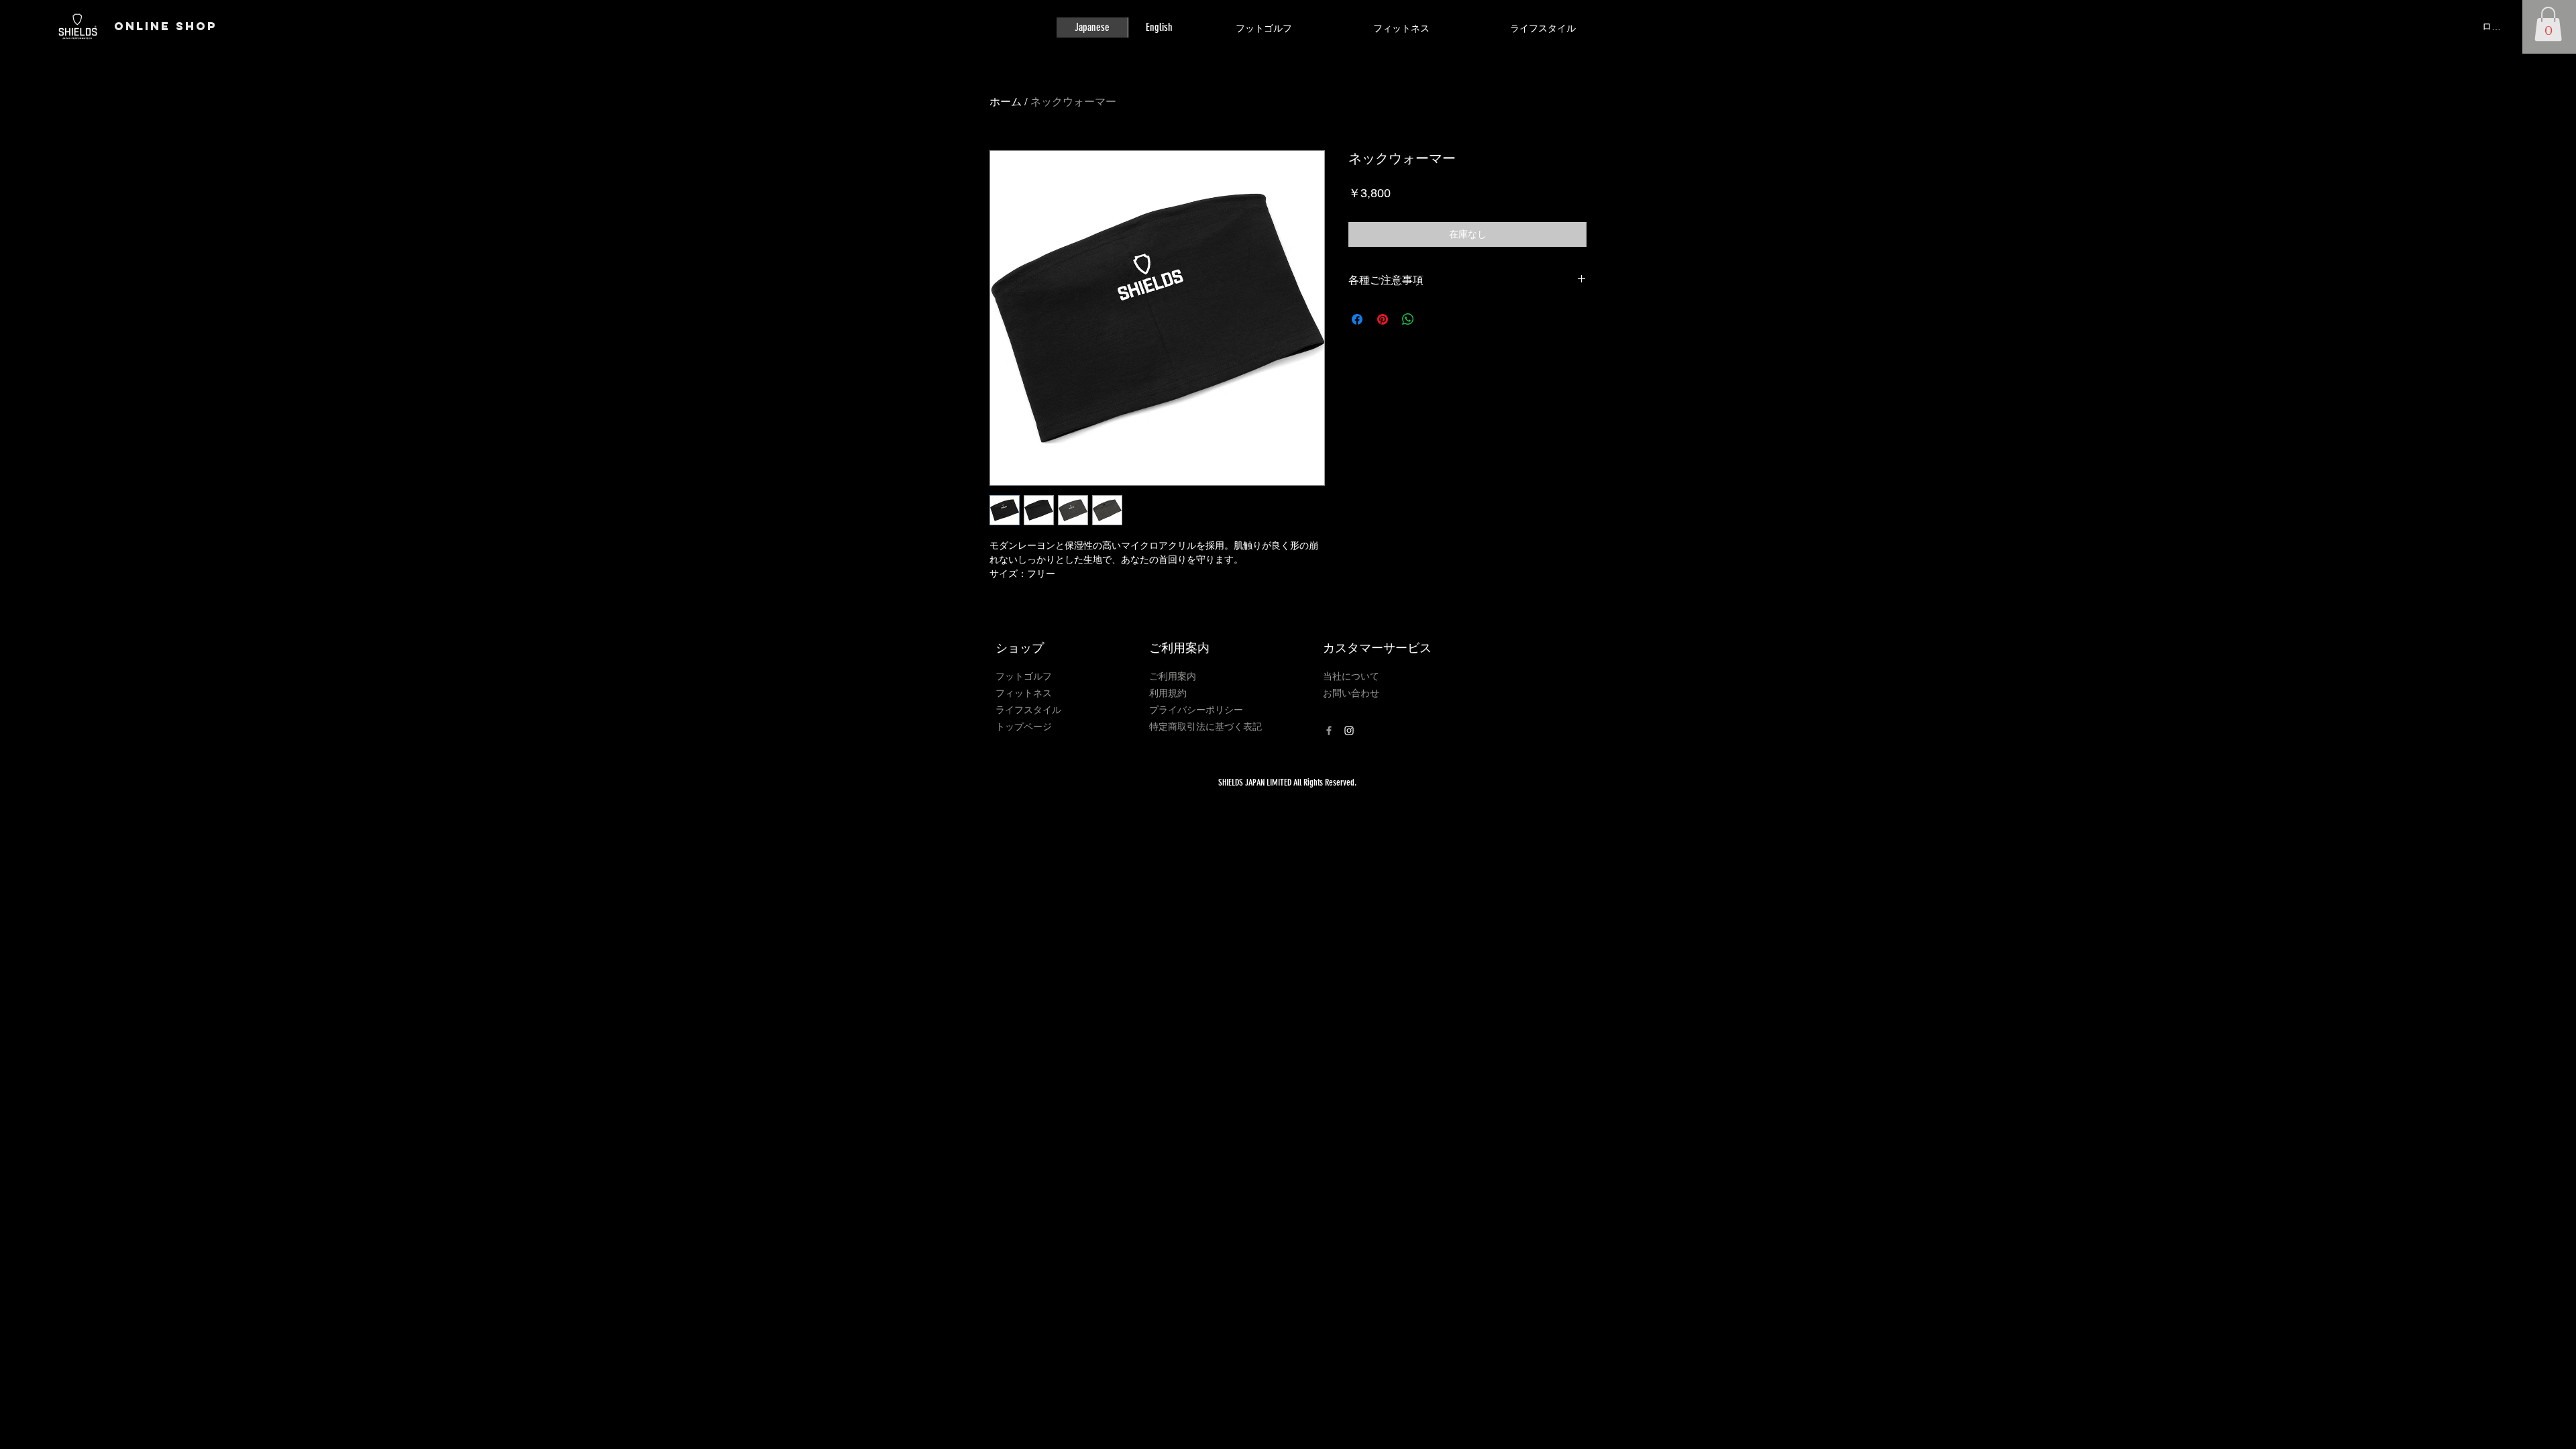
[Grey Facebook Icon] (1329, 731)
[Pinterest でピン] (1383, 319)
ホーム (1006, 102)
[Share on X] (1434, 319)
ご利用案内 (1173, 676)
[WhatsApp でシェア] (1408, 319)
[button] (2548, 24)
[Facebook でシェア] (1357, 319)
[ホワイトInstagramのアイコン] (1349, 731)
